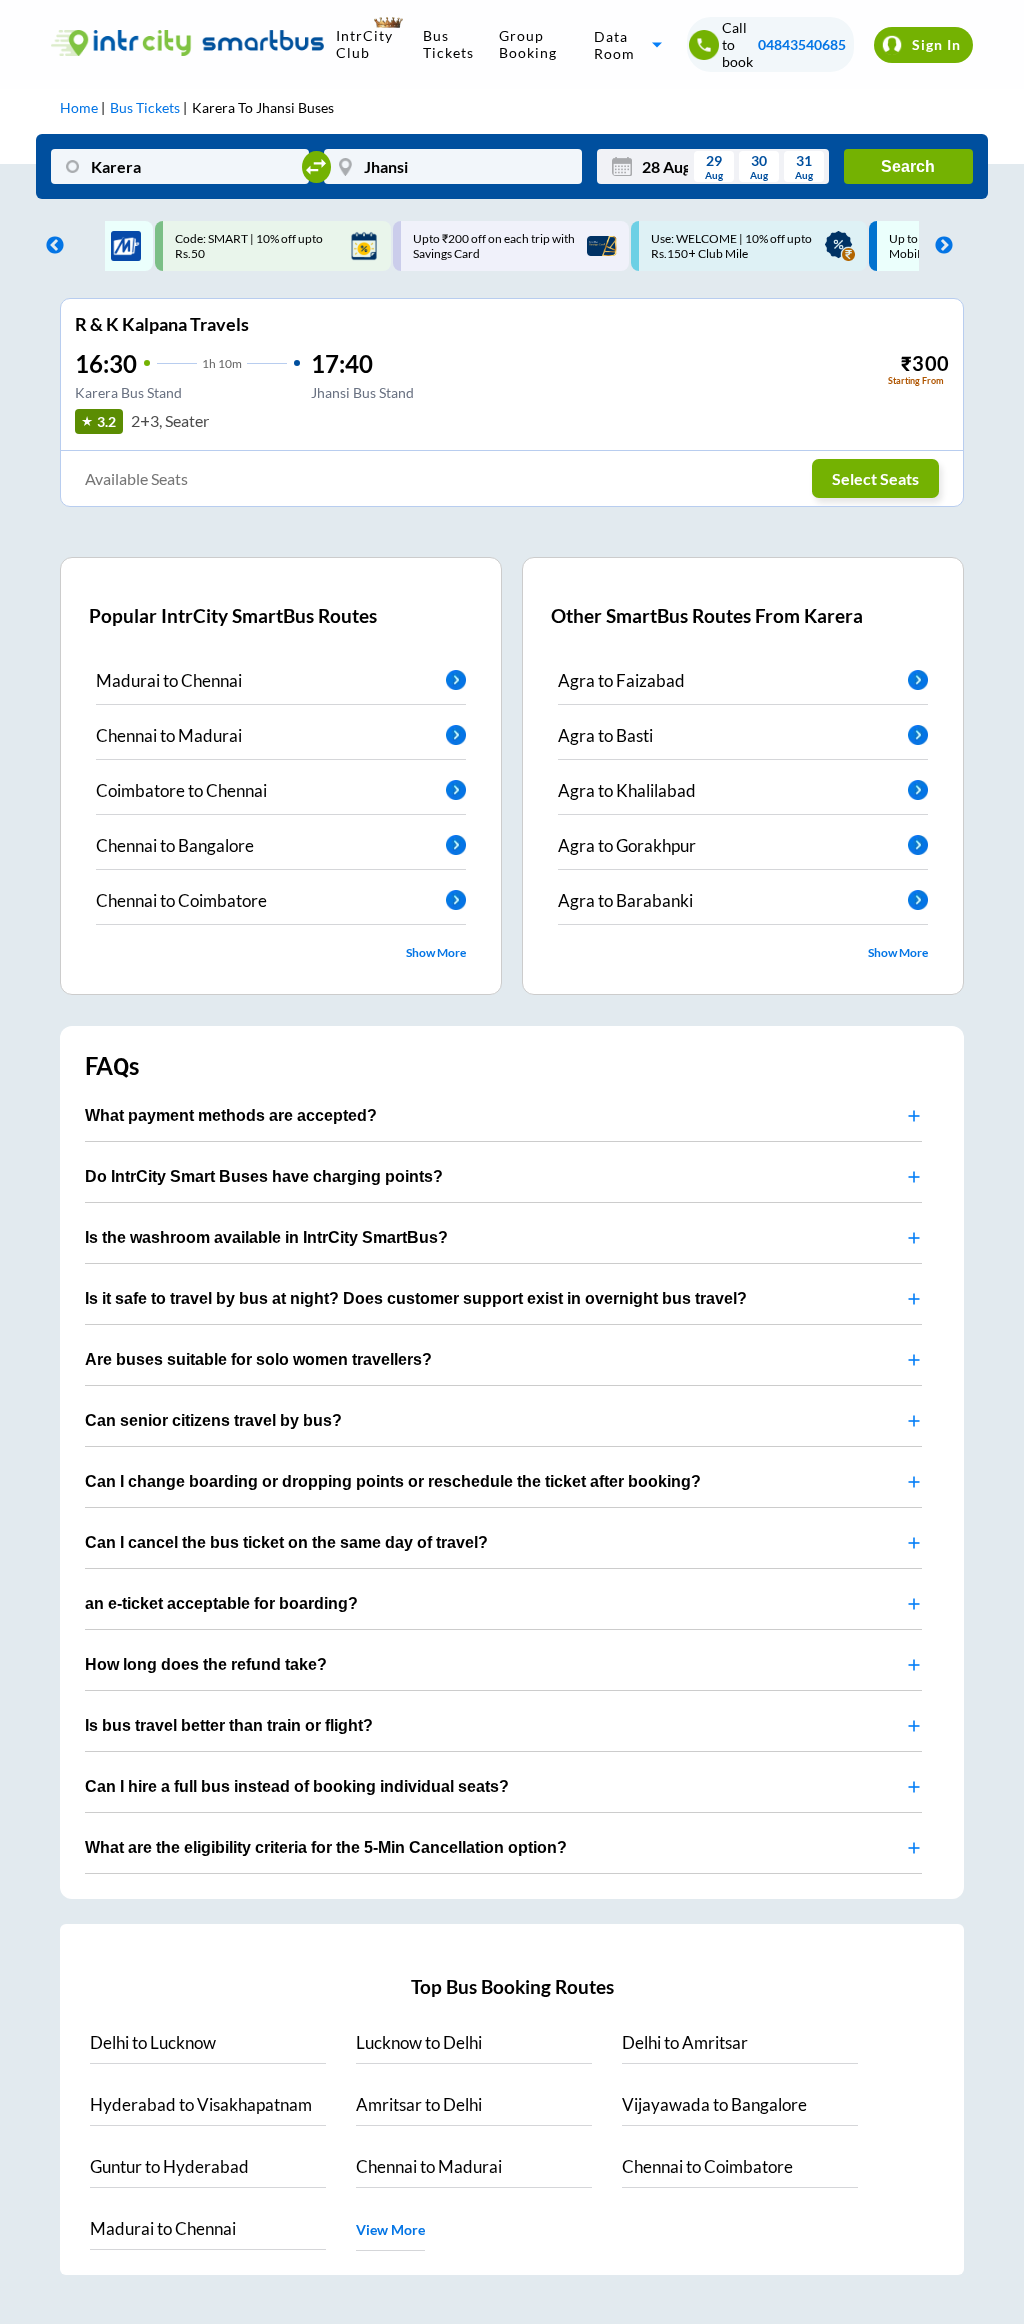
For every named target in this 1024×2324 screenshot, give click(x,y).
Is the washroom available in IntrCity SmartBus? (266, 1237)
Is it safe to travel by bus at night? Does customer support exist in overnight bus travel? (416, 1298)
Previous (50, 246)
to (153, 2042)
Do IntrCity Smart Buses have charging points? (264, 1176)
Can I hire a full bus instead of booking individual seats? (297, 1786)
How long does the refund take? (206, 1664)
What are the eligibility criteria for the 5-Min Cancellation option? (326, 1847)
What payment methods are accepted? (231, 1115)
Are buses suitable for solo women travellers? (258, 1359)
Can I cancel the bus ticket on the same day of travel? (286, 1542)
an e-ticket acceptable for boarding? (221, 1603)
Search (908, 166)
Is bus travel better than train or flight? (229, 1725)
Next (939, 246)
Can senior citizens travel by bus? (213, 1420)
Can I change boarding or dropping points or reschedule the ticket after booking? (393, 1481)
